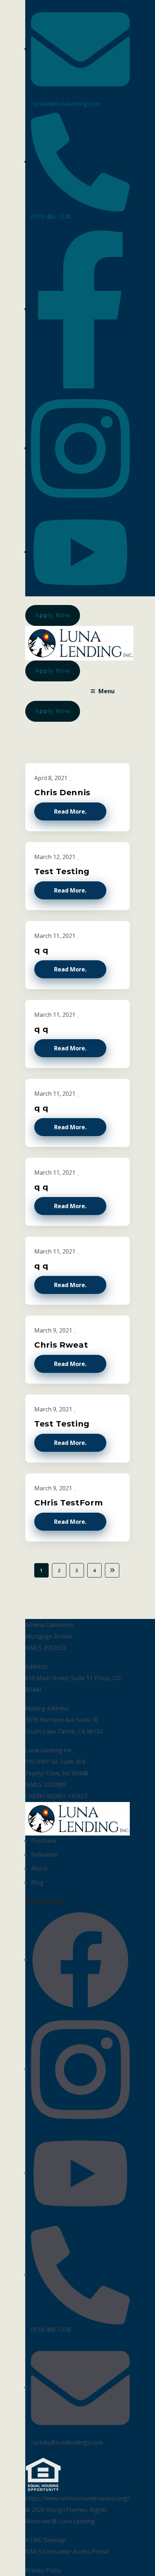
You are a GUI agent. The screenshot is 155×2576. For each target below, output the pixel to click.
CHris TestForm (68, 1503)
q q (41, 950)
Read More (70, 811)
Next (112, 1570)
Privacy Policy (43, 2570)
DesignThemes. (67, 2510)
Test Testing (62, 871)
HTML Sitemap (45, 2540)
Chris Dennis (62, 793)
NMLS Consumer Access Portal (67, 2551)
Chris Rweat (61, 1345)
